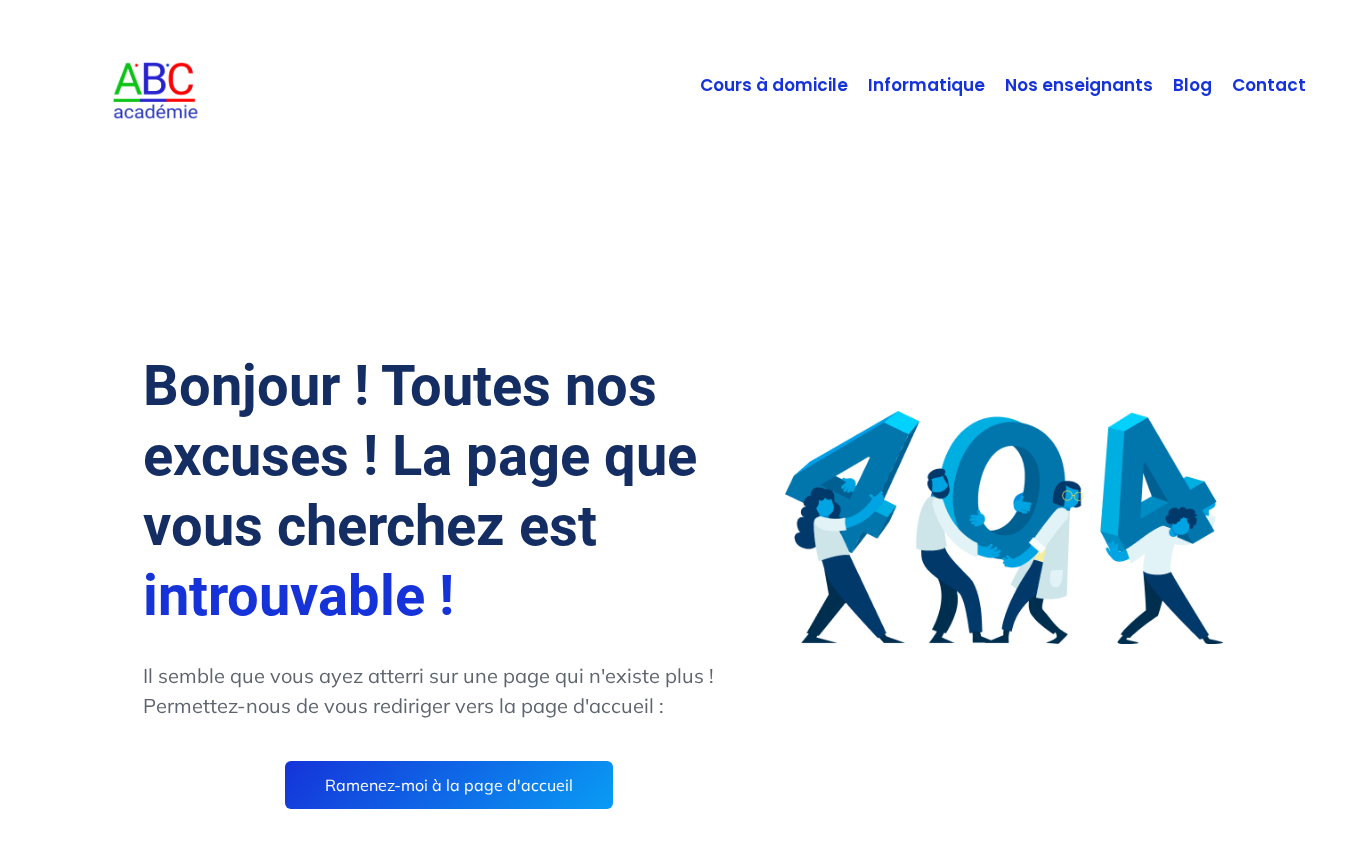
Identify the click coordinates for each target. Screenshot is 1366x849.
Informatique (926, 86)
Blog (1192, 86)
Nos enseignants (1079, 86)
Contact (1269, 86)
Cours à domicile (774, 86)
